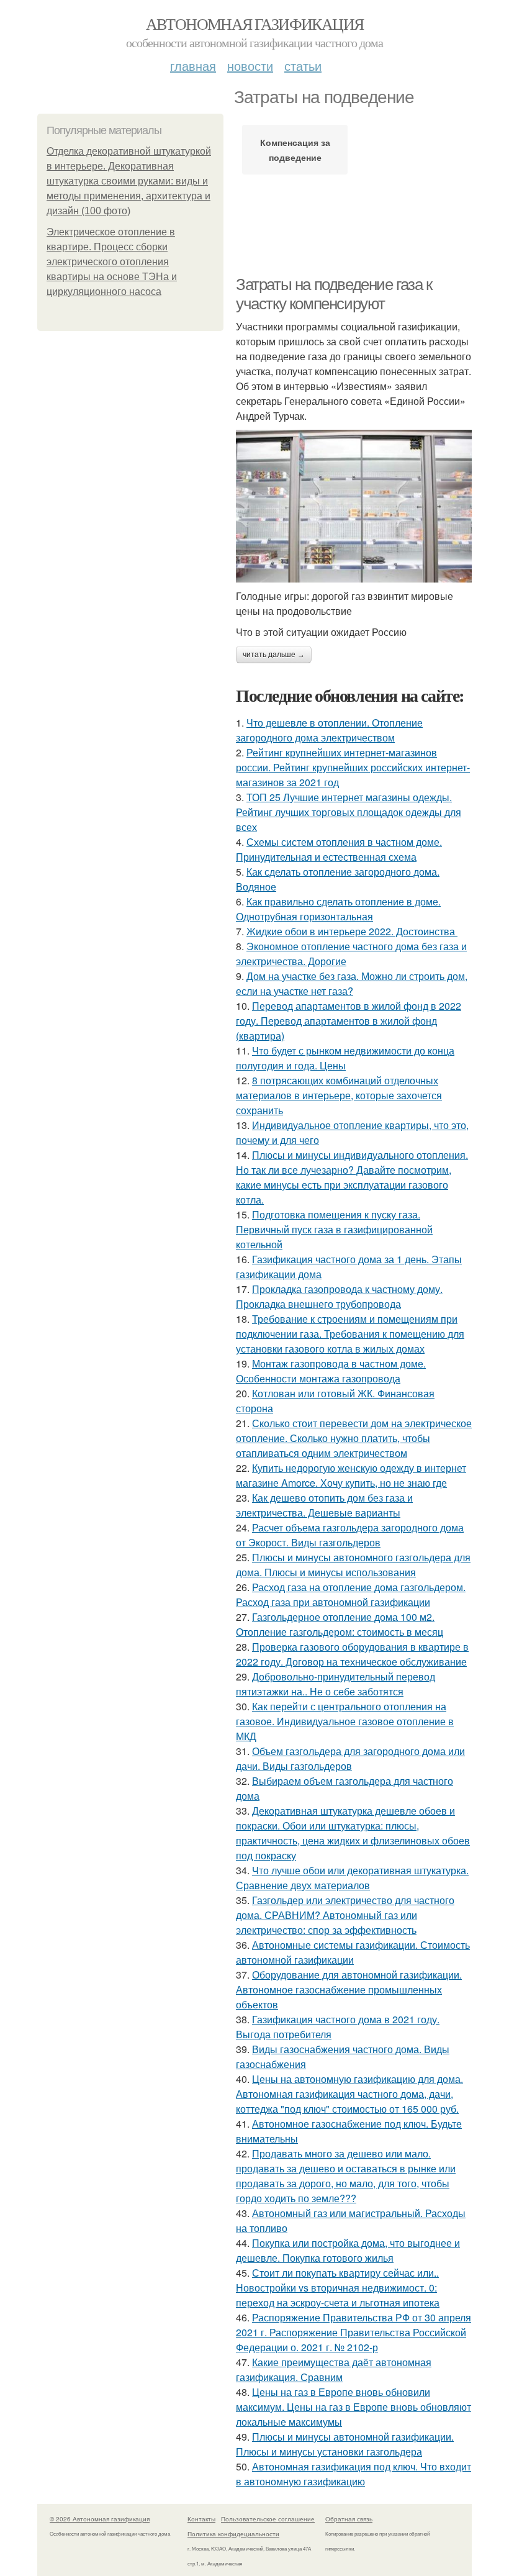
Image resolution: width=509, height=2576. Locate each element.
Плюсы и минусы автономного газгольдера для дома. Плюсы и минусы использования (353, 1565)
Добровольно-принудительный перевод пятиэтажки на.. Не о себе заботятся (336, 1684)
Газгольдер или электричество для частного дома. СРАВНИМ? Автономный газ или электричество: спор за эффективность (345, 1915)
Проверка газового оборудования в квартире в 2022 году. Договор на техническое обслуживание (352, 1654)
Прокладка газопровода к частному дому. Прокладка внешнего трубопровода (339, 1296)
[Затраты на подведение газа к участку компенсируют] (354, 506)
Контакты (201, 2519)
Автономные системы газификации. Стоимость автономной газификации (353, 1952)
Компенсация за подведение (295, 150)
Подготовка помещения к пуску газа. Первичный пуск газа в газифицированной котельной (334, 1229)
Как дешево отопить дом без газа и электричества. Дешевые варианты (324, 1505)
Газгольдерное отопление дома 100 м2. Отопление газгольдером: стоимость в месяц (340, 1624)
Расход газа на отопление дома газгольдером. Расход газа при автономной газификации (351, 1594)
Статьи (303, 66)
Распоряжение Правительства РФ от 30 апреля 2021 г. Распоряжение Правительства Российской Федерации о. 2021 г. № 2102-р (354, 2332)
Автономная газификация (255, 24)
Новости (250, 66)
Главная (193, 66)
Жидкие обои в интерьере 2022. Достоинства (352, 931)
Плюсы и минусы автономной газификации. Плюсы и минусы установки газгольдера (345, 2444)
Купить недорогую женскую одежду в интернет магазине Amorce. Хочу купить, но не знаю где (351, 1475)
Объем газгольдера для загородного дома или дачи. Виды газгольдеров (350, 1758)
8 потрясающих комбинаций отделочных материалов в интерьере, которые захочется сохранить (339, 1095)
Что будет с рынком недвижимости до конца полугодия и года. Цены (345, 1058)
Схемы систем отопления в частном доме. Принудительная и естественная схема (339, 849)
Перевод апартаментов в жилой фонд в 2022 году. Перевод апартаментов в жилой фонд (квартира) (349, 1021)
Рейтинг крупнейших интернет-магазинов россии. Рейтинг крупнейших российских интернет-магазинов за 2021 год (353, 767)
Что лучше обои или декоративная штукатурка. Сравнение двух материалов (352, 1878)
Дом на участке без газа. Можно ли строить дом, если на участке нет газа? (352, 983)
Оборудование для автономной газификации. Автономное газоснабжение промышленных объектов (349, 1989)
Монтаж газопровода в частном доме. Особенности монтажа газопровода (331, 1371)
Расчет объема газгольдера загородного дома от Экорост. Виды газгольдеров (350, 1535)
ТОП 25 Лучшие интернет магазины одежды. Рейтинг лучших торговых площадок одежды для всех (349, 812)
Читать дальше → (274, 655)
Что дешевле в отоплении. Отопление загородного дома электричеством (329, 730)
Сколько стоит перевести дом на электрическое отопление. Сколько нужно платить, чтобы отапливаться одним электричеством (354, 1438)
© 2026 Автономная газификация (100, 2519)
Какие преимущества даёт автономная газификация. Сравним (334, 2370)
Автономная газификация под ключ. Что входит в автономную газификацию (354, 2474)
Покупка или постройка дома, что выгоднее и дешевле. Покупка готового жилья (348, 2250)
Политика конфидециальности (233, 2534)
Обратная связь (349, 2519)
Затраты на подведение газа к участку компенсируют (334, 294)
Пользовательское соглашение (268, 2519)
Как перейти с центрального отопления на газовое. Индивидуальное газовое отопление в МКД (345, 1721)
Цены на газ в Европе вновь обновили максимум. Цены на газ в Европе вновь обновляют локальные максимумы (354, 2407)
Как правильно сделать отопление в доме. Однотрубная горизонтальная (338, 909)
